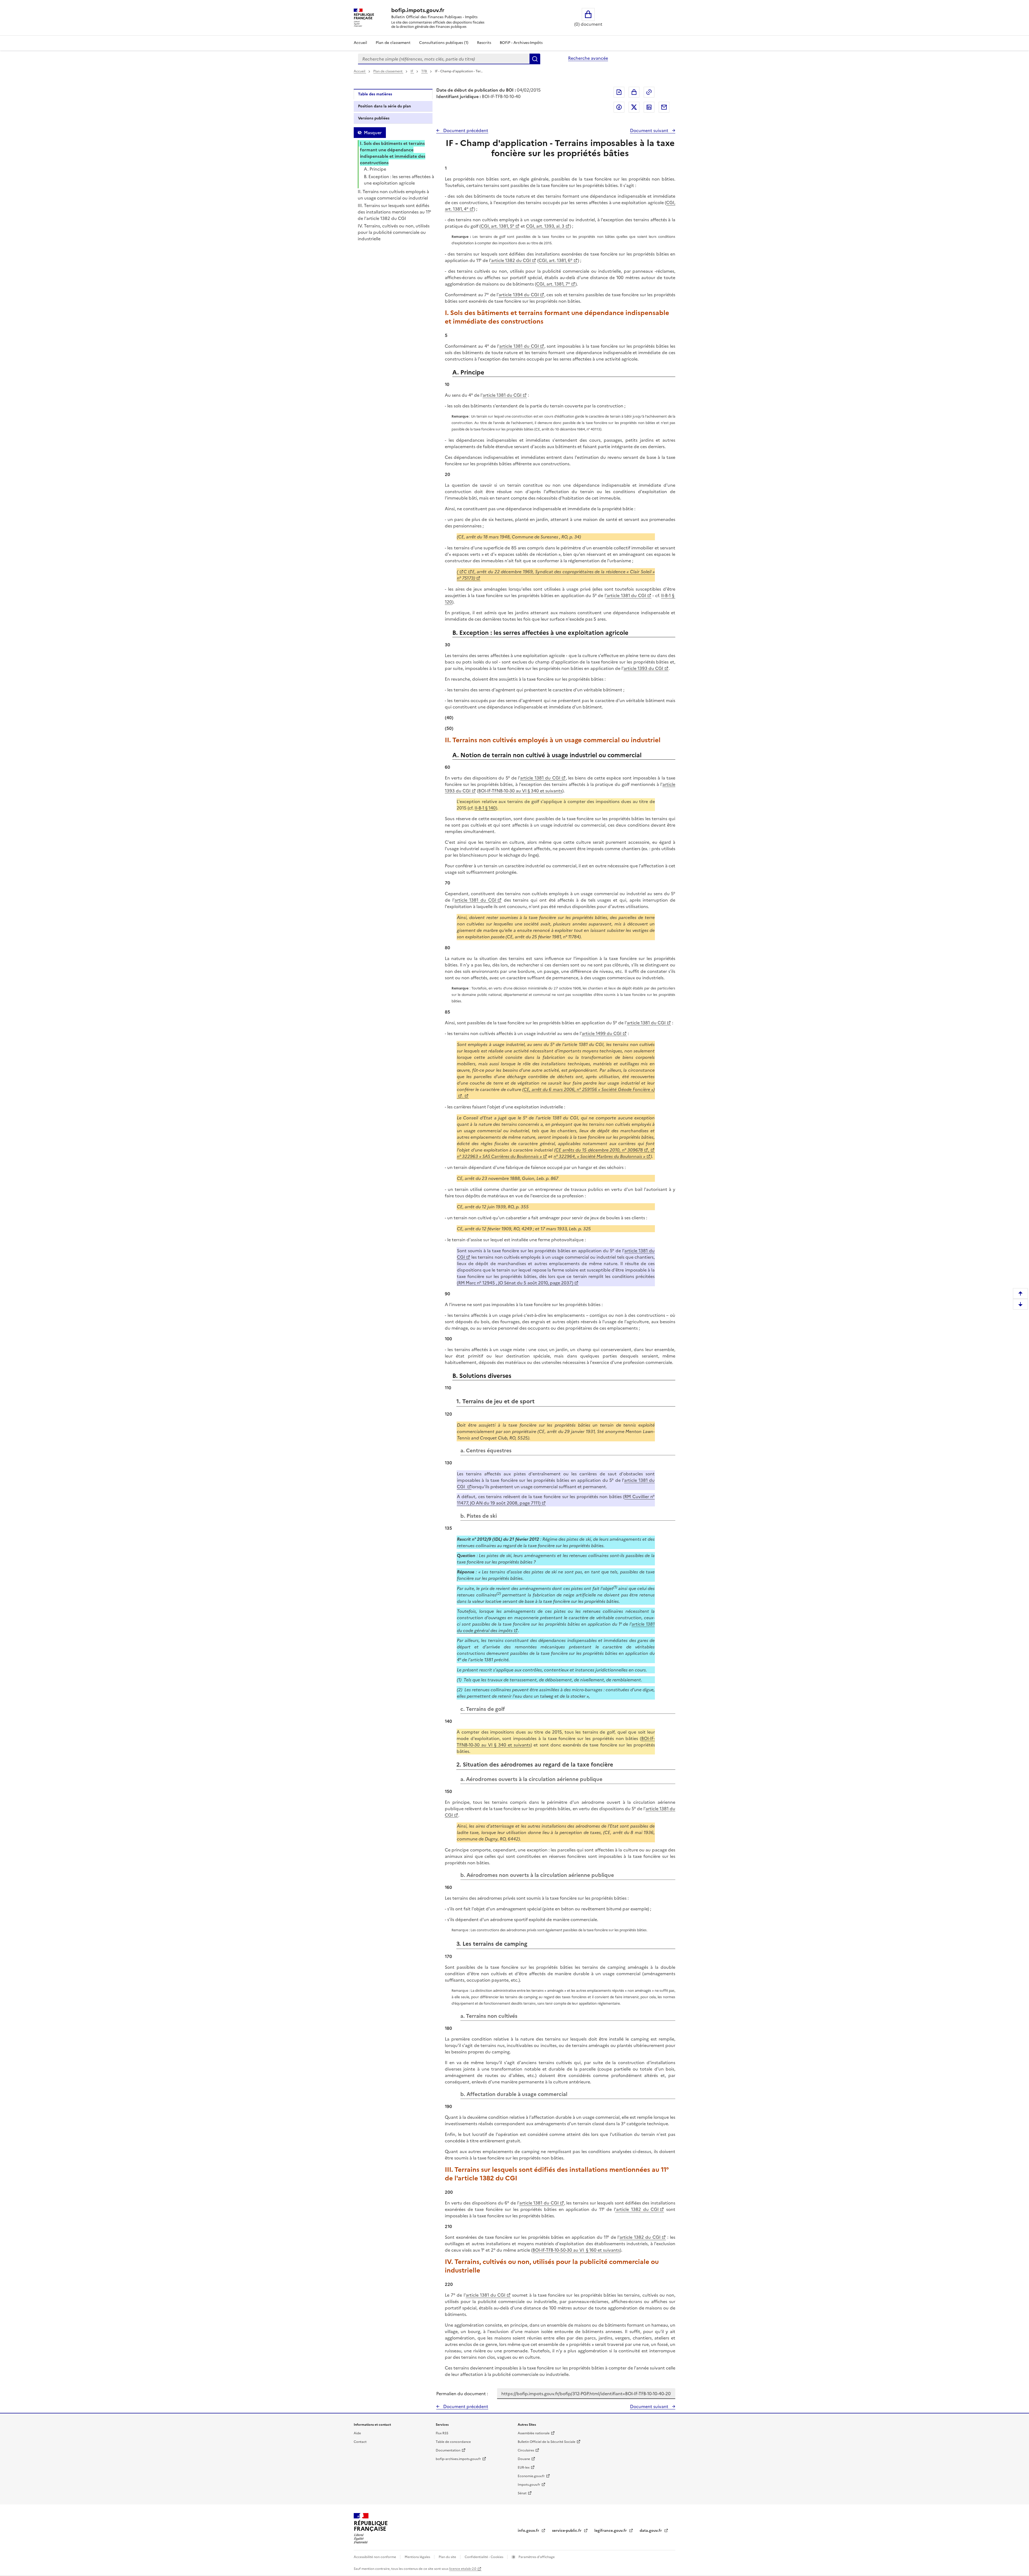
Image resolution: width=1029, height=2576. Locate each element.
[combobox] (444, 59)
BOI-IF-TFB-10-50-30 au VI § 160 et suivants (576, 2250)
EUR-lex (524, 2468)
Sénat (522, 2493)
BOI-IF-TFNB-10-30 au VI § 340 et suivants (520, 791)
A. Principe (375, 169)
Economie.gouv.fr (531, 2476)
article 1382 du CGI (640, 2237)
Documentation (448, 2450)
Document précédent (465, 130)
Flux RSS (442, 2433)
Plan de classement (393, 43)
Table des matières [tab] (375, 94)
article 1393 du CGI (643, 668)
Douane (524, 2459)
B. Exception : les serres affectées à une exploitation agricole (399, 180)
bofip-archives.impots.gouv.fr (458, 2459)
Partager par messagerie (664, 107)
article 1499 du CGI (602, 1033)
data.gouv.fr (651, 2531)
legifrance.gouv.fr (611, 2531)
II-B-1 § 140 (485, 808)
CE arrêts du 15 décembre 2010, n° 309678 (599, 1150)
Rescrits (484, 43)
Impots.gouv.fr (529, 2485)
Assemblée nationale (534, 2433)
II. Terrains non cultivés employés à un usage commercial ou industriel (393, 195)
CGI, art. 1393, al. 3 (545, 226)
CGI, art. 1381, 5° (497, 226)
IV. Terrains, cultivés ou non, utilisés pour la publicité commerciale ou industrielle (394, 232)
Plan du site (448, 2557)
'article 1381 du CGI (626, 595)
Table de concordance (453, 2442)
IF (412, 71)
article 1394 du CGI (519, 295)
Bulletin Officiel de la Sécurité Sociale (547, 2442)
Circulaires (526, 2450)
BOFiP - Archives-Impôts (521, 43)
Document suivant (650, 130)
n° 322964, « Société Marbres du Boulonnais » (599, 1156)
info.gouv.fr (529, 2531)
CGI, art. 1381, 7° (553, 284)
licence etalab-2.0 (463, 2569)
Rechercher (535, 59)
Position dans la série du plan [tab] (385, 106)
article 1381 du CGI (519, 346)
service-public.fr (567, 2531)
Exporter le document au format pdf (619, 92)
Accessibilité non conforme (375, 2557)
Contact (360, 2442)
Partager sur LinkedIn (649, 107)
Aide (357, 2433)
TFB (424, 71)
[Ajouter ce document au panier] (634, 92)
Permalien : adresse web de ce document (649, 92)
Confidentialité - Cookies (484, 2557)
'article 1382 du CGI (510, 260)
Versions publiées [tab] (374, 118)
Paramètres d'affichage (536, 2557)
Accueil (360, 43)
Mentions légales (418, 2557)
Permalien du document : (462, 2394)
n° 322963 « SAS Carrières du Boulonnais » (499, 1156)
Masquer (373, 133)
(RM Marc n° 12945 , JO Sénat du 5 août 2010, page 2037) (515, 1283)
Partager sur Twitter (634, 107)
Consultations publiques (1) (444, 43)
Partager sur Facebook (619, 107)
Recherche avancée (588, 58)
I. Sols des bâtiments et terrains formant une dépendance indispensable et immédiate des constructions (393, 153)
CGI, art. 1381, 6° (555, 260)
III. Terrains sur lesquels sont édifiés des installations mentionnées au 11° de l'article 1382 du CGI (394, 212)
